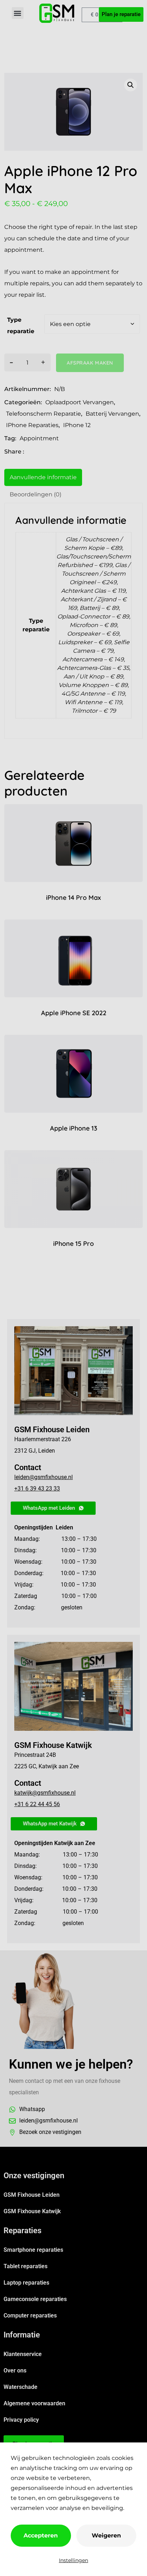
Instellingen (73, 2560)
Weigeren (106, 2535)
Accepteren (41, 2535)
